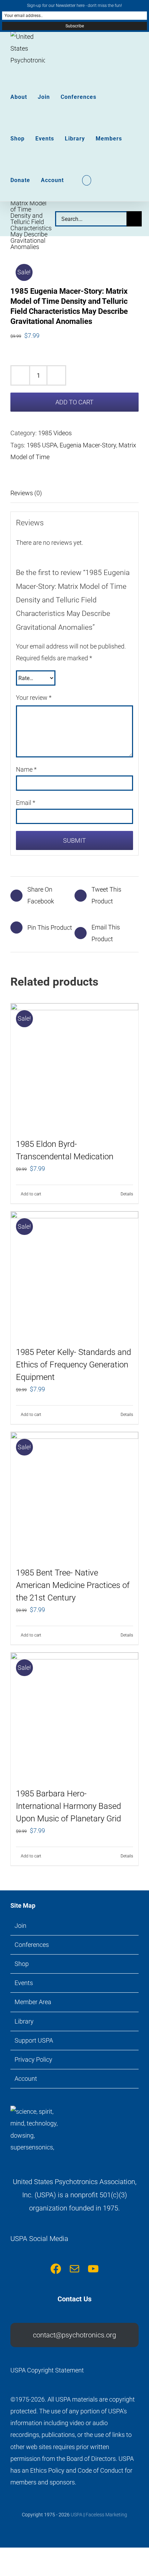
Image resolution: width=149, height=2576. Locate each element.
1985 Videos (55, 433)
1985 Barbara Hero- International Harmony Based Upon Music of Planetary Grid (68, 1806)
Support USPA (34, 2040)
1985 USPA (42, 445)
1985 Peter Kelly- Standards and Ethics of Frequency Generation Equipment (73, 1365)
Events (24, 1983)
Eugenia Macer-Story (88, 445)
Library (24, 2021)
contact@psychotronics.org (74, 2335)
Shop (22, 1964)
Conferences (32, 1945)
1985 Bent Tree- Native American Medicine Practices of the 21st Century (73, 1585)
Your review (34, 698)
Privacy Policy (33, 2059)
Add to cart (74, 402)
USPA (77, 2515)
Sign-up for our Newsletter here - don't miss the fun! (74, 6)
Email (26, 803)
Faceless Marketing (106, 2515)
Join (20, 1926)
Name (26, 769)
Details (127, 1194)
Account (26, 2079)
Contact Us (74, 2299)
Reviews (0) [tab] (26, 493)
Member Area (33, 2002)
